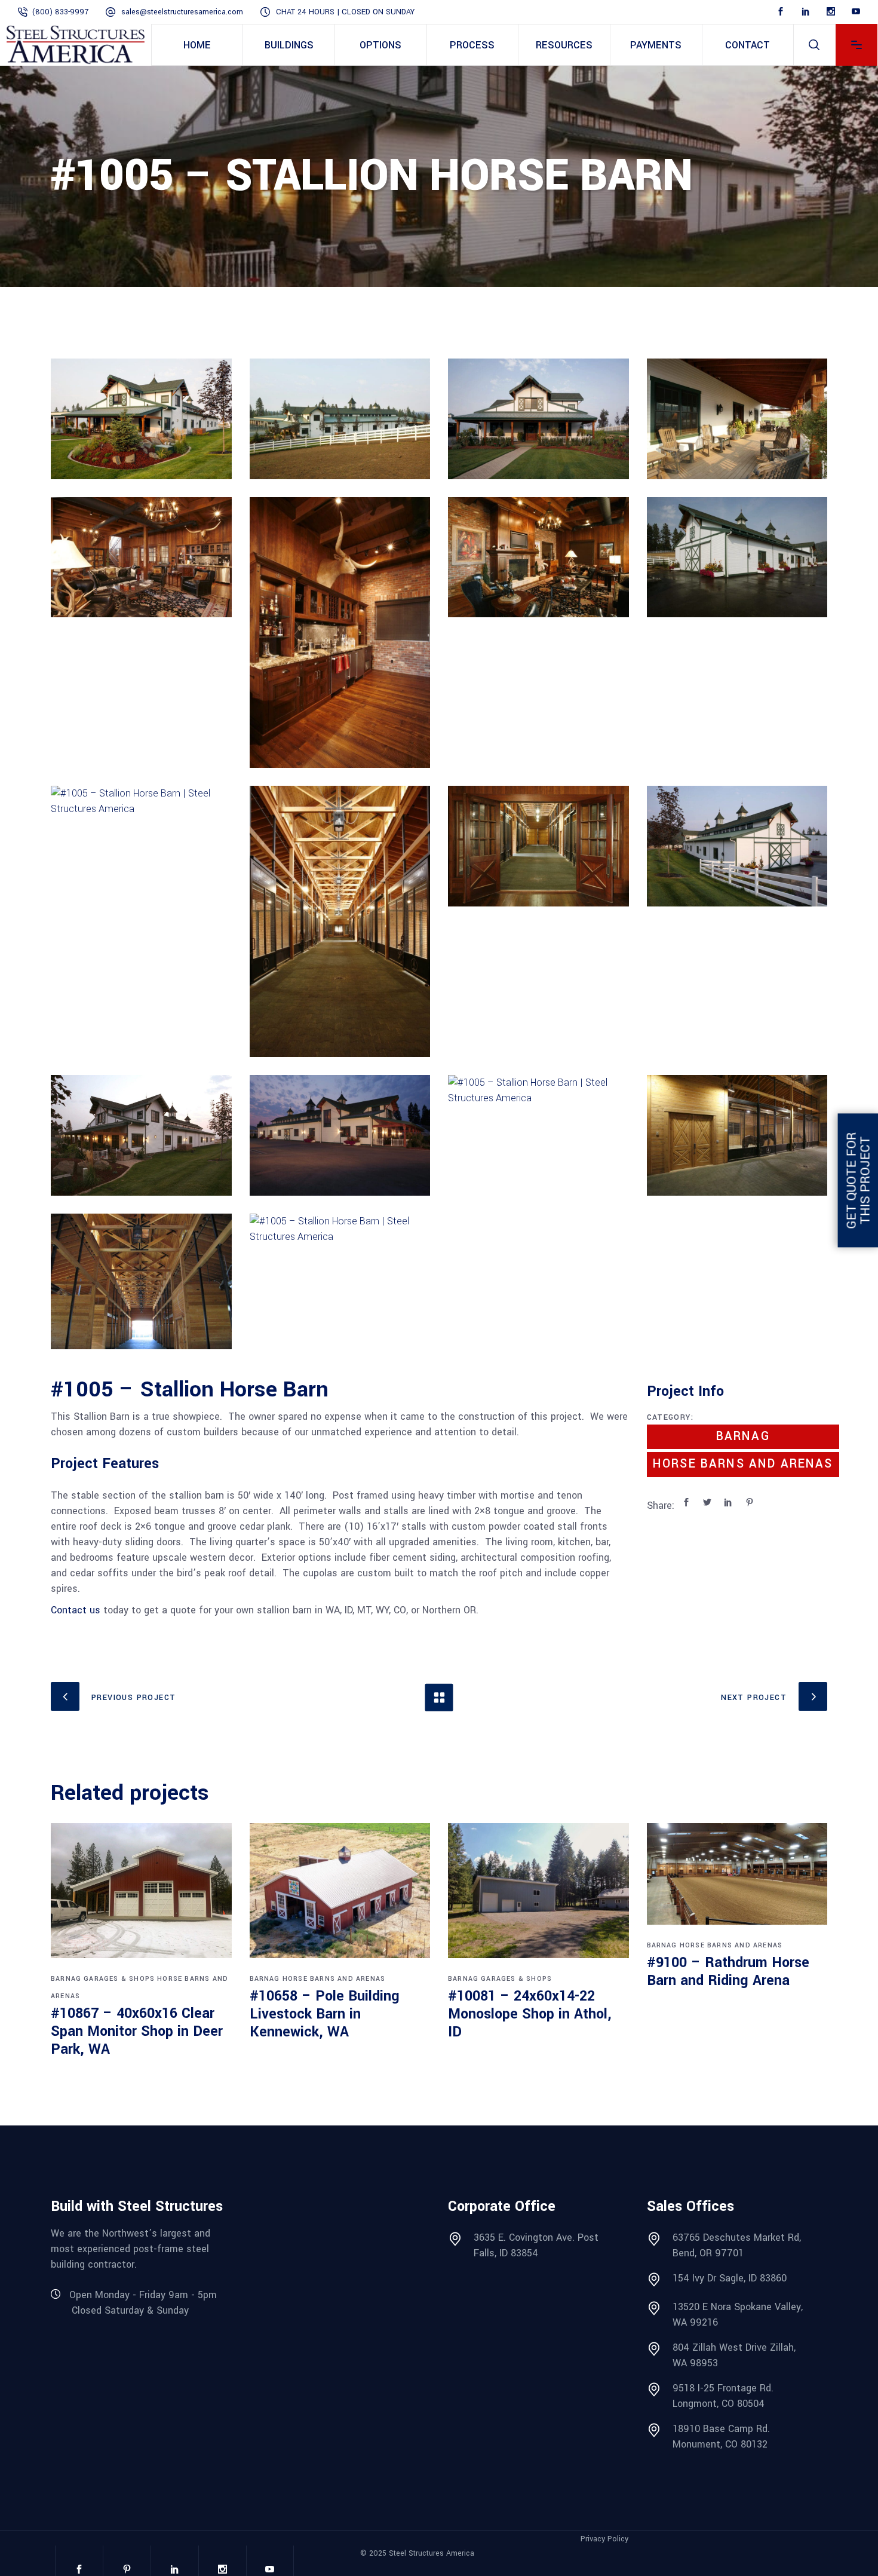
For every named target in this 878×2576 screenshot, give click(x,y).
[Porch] (538, 419)
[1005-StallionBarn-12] (340, 921)
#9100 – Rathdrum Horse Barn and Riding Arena (728, 1972)
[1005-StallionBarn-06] (737, 419)
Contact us (76, 1610)
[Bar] (340, 633)
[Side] (340, 1135)
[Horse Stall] (737, 1135)
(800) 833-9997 (60, 12)
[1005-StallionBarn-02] (340, 1281)
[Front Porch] (141, 1135)
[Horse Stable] (737, 846)
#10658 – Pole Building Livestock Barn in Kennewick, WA (325, 2014)
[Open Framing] (141, 1281)
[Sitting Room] (538, 558)
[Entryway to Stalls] (538, 846)
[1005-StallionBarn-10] (737, 558)
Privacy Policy (604, 2539)
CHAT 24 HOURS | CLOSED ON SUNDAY (345, 12)
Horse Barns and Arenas (743, 1464)
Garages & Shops (119, 1979)
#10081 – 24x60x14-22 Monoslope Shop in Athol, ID (530, 2014)
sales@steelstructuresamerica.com (182, 12)
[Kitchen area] (538, 1135)
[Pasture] (340, 419)
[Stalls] (141, 846)
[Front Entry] (141, 419)
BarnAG (743, 1436)
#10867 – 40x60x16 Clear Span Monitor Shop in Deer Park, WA (137, 2031)
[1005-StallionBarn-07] (141, 558)
